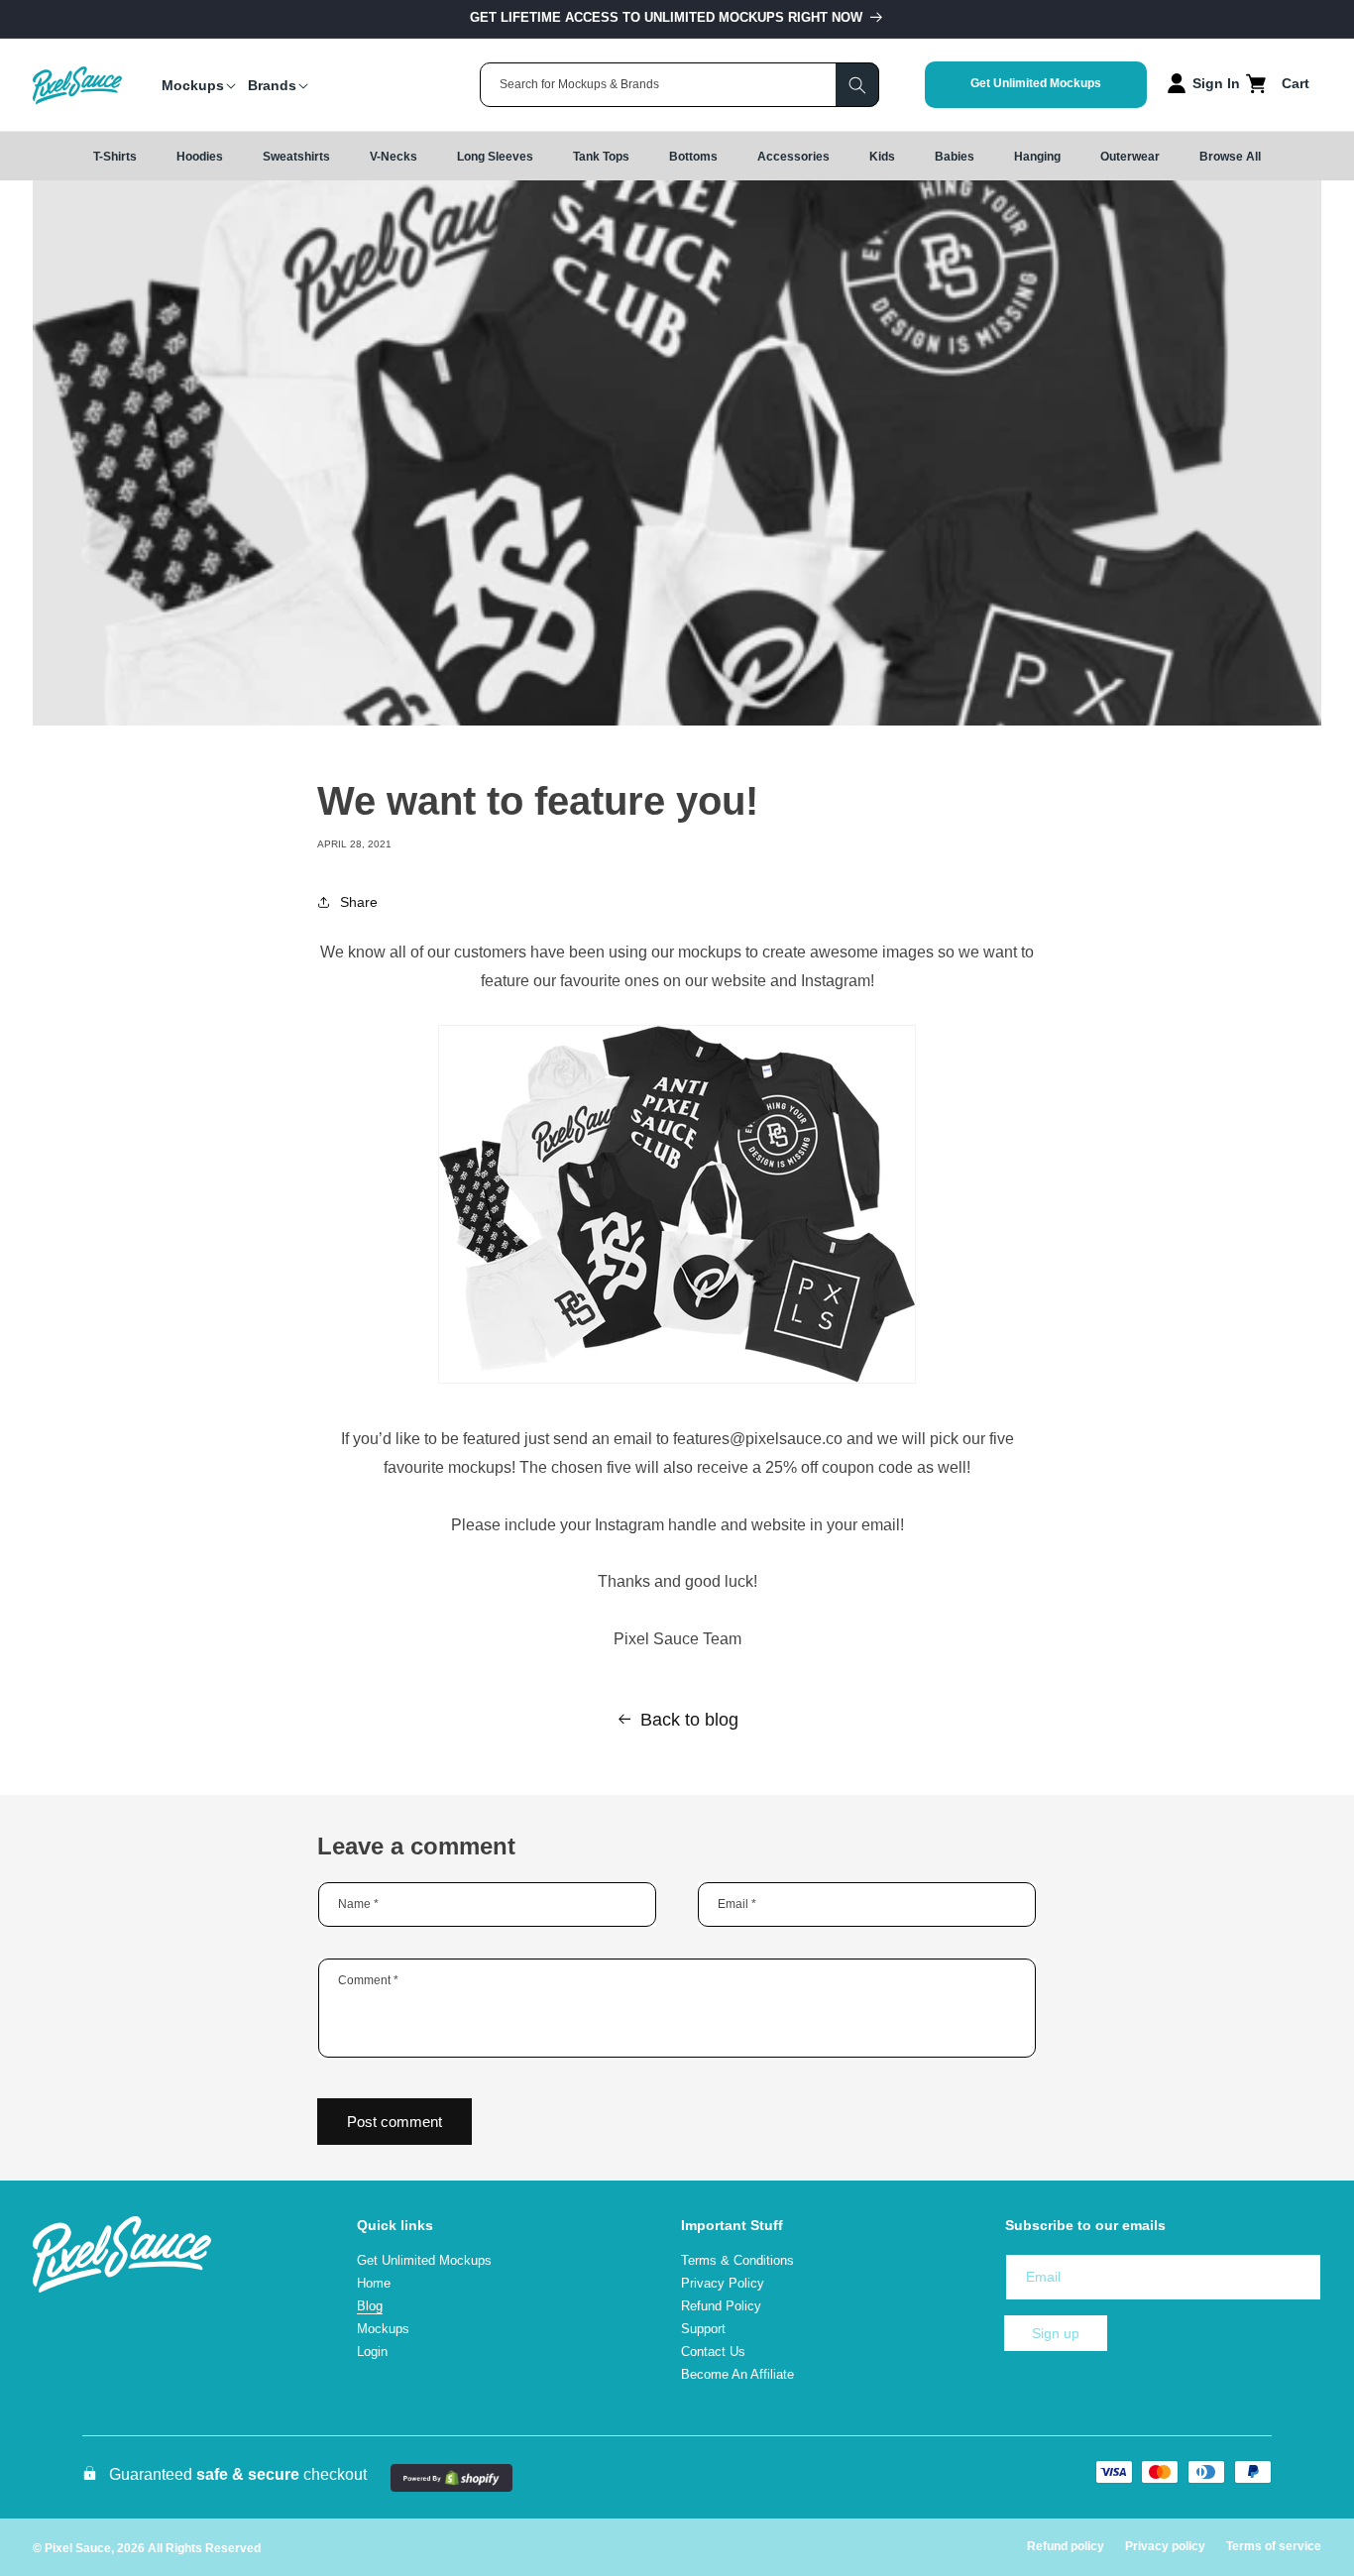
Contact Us (713, 2352)
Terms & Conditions (737, 2261)
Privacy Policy (723, 2283)
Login (372, 2352)
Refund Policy (721, 2306)
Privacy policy (1165, 2546)
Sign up (1056, 2333)
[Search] (857, 85)
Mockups (383, 2329)
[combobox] (679, 85)
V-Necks (394, 157)
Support (703, 2329)
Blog (370, 2306)
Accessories (793, 157)
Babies (955, 157)
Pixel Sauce (78, 2548)
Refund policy (1066, 2546)
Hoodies (200, 157)
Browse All (1230, 157)
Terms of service (1274, 2546)
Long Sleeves (495, 157)
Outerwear (1130, 157)
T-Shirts (115, 157)
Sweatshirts (296, 157)
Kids (882, 157)
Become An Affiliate (737, 2374)
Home (374, 2283)
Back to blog (689, 1720)
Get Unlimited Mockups (1036, 83)
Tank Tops (601, 157)
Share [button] (359, 902)
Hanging (1037, 157)
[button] (193, 85)
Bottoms (693, 157)
